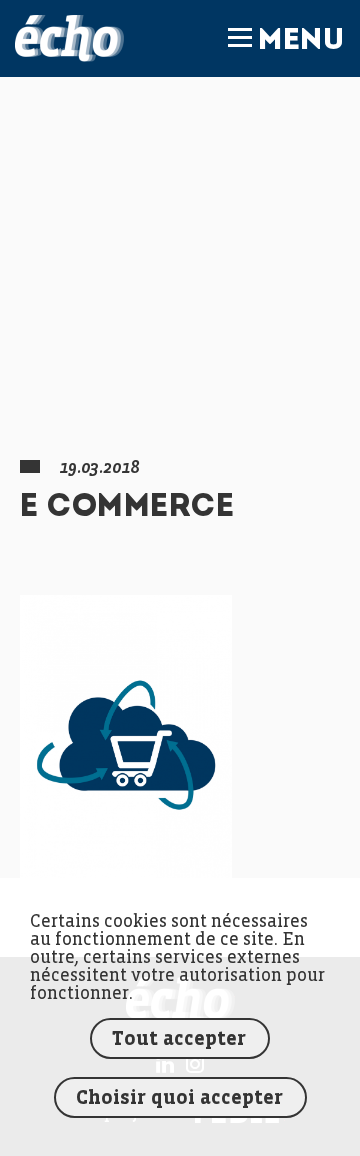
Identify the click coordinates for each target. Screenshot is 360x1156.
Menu (301, 42)
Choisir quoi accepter (179, 1098)
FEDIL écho (69, 38)
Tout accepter (179, 1039)
